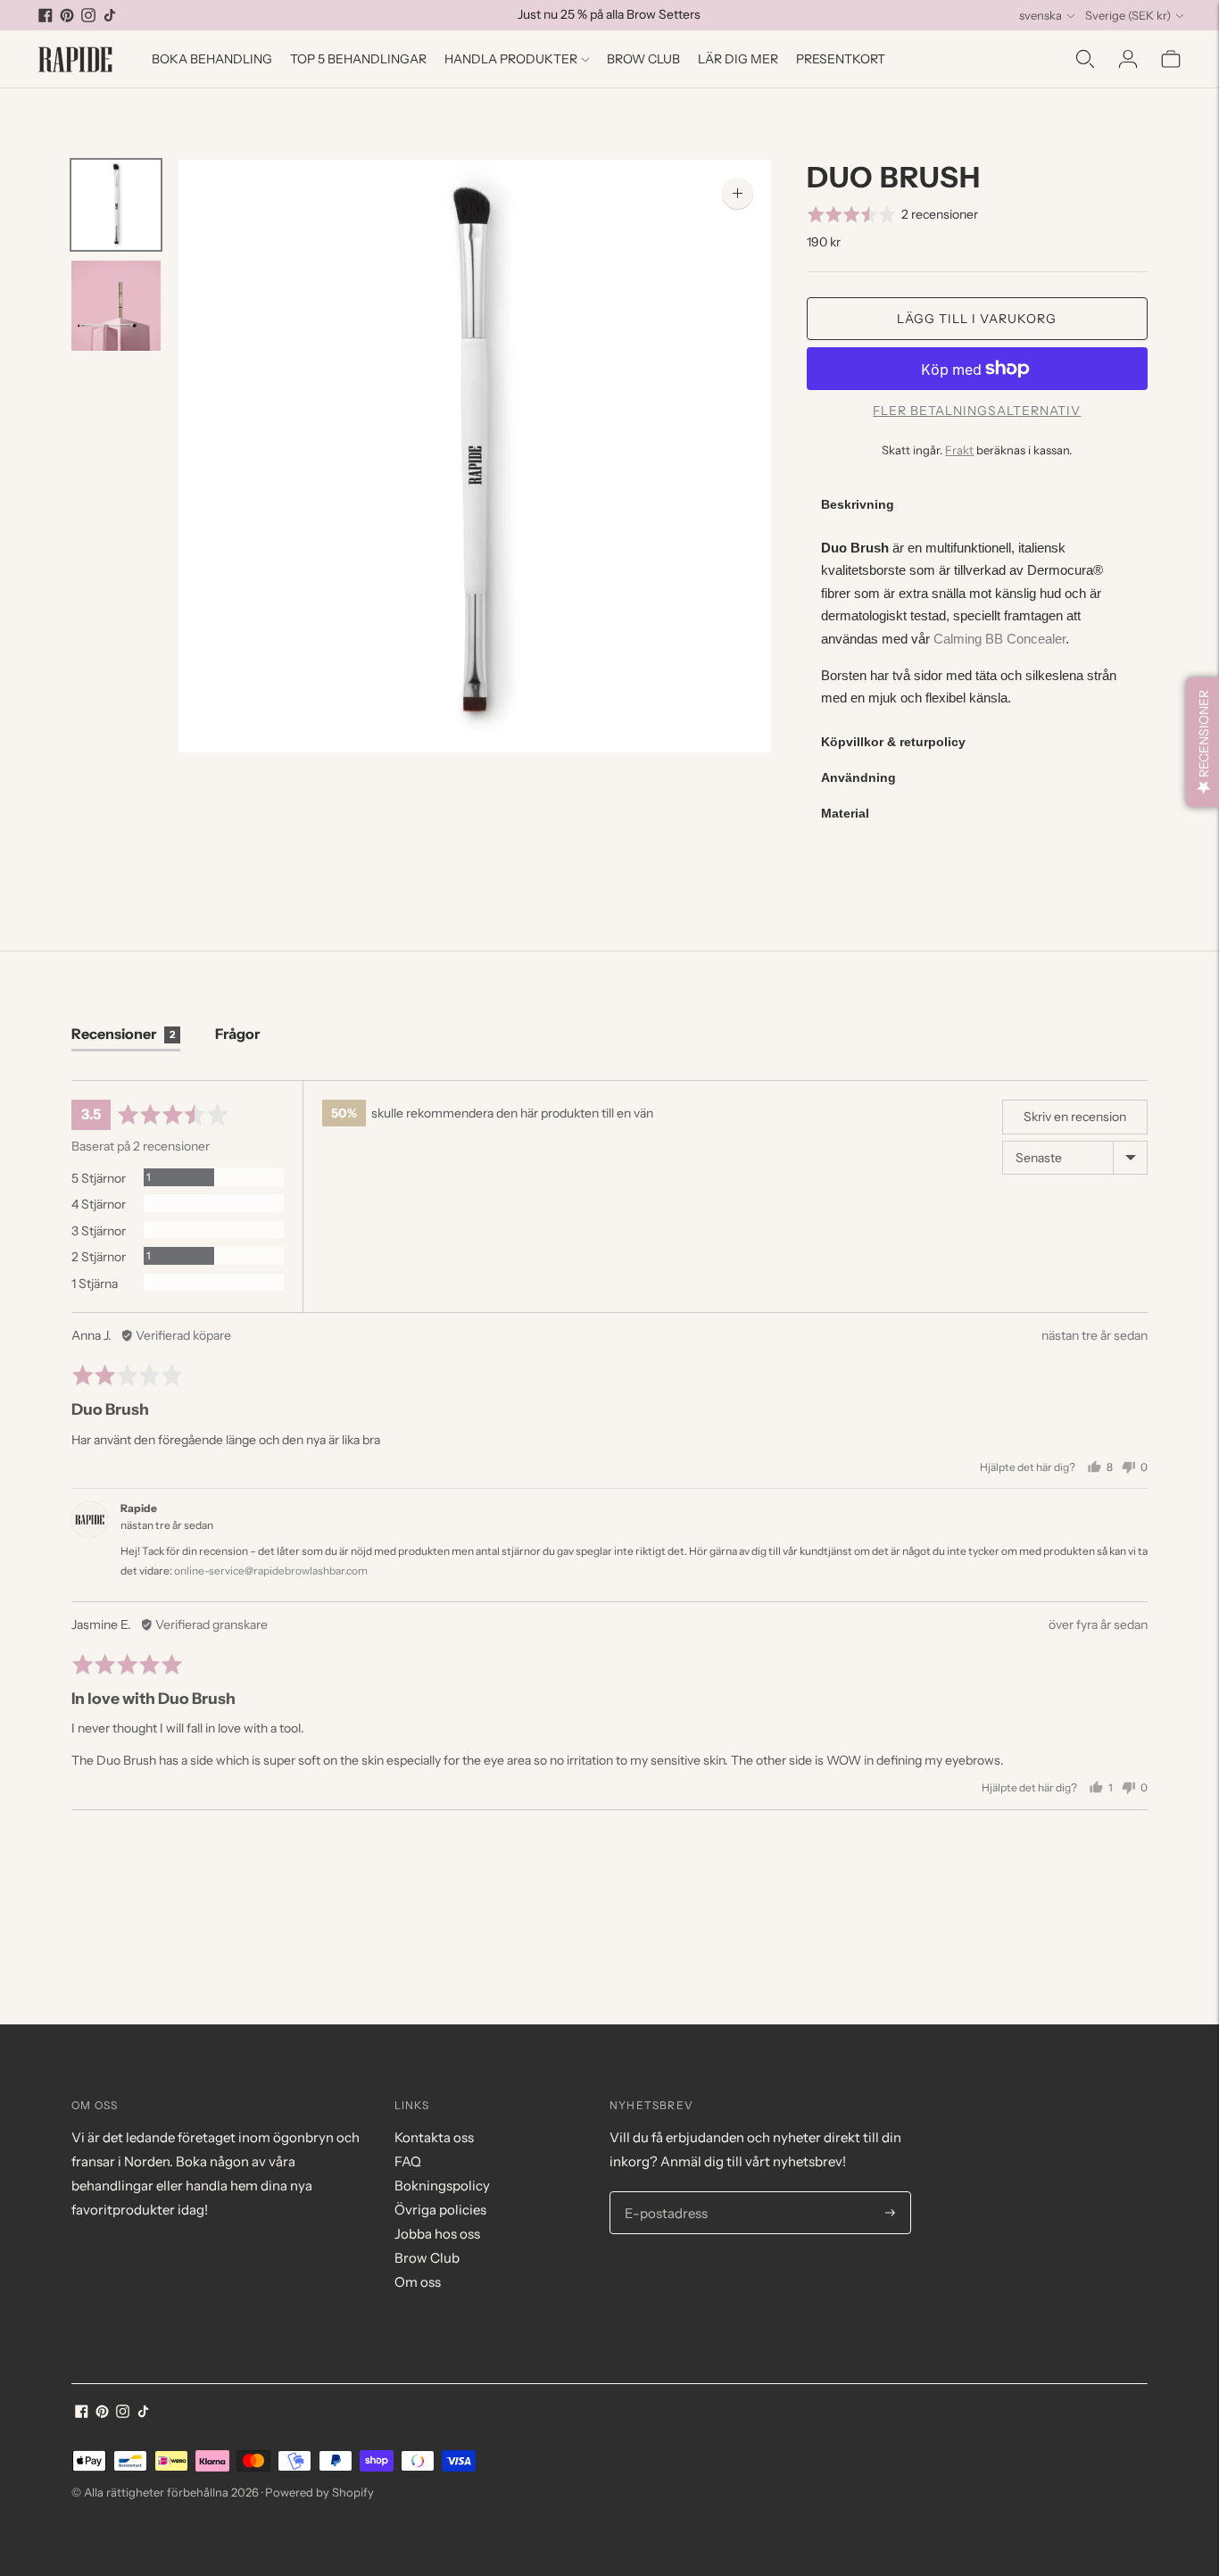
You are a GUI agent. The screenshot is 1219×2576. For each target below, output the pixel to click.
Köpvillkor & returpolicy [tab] (893, 742)
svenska (1041, 15)
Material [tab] (845, 813)
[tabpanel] (977, 623)
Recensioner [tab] (123, 1034)
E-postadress (663, 2192)
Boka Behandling (212, 59)
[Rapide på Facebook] (46, 15)
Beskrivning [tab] (858, 504)
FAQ (408, 2161)
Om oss (418, 2282)
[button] (893, 214)
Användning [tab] (858, 777)
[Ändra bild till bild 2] (116, 306)
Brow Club (643, 59)
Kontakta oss (434, 2137)
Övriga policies (440, 2210)
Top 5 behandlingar (358, 59)
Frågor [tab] (237, 1034)
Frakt (959, 450)
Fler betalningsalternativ (977, 411)
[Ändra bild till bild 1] (116, 205)
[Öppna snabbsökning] (1085, 59)
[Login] (1128, 59)
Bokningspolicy (442, 2185)
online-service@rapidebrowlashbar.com (271, 1571)
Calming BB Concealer (999, 639)
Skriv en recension (1075, 1117)
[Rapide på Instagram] (88, 15)
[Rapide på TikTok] (110, 15)
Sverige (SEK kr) (1128, 15)
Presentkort (841, 59)
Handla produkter (511, 59)
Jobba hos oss (437, 2234)
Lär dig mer (738, 59)
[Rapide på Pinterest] (67, 15)
